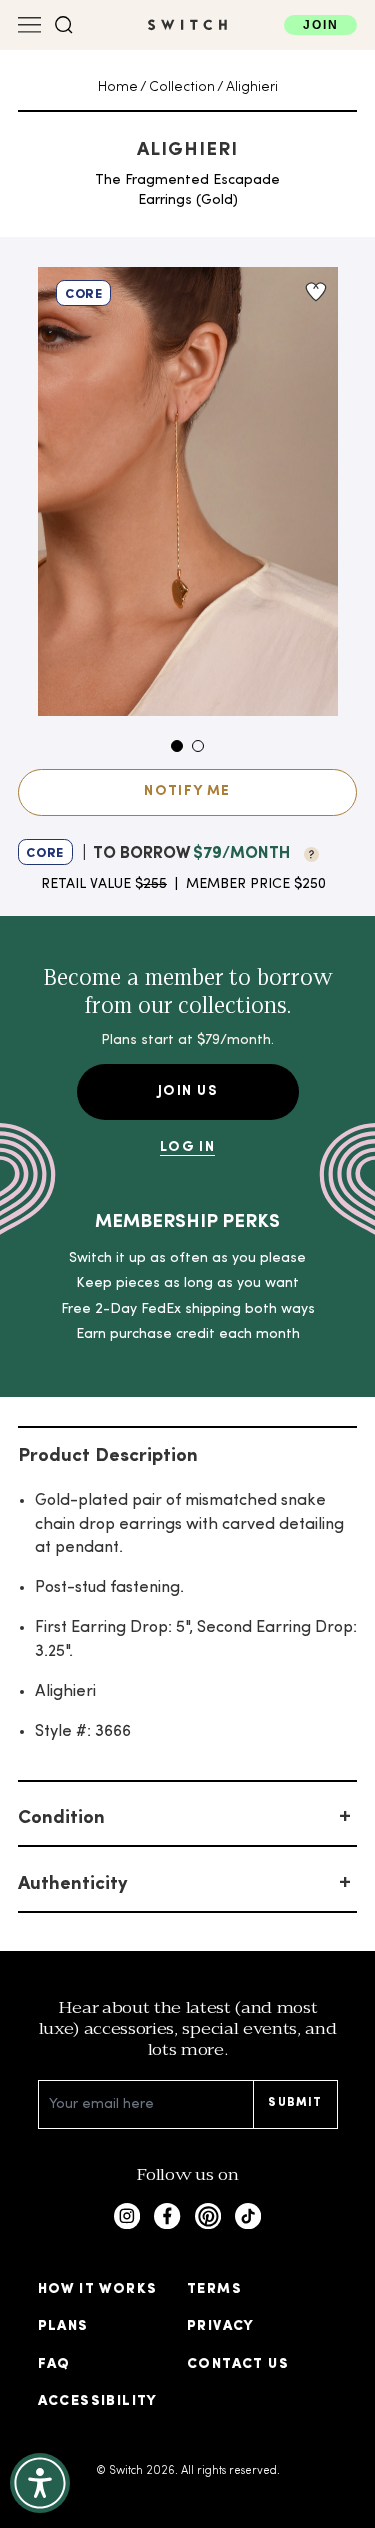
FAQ (54, 2364)
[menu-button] (30, 25)
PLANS (63, 2326)
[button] (64, 25)
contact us (238, 2364)
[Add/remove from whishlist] (314, 292)
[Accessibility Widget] (40, 2483)
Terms (214, 2289)
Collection (182, 87)
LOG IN (187, 1147)
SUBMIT (295, 2103)
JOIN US (187, 1091)
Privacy (221, 2326)
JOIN (320, 24)
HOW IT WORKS (98, 2289)
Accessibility (98, 2401)
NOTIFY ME (187, 791)
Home (118, 87)
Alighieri (252, 87)
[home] (187, 25)
